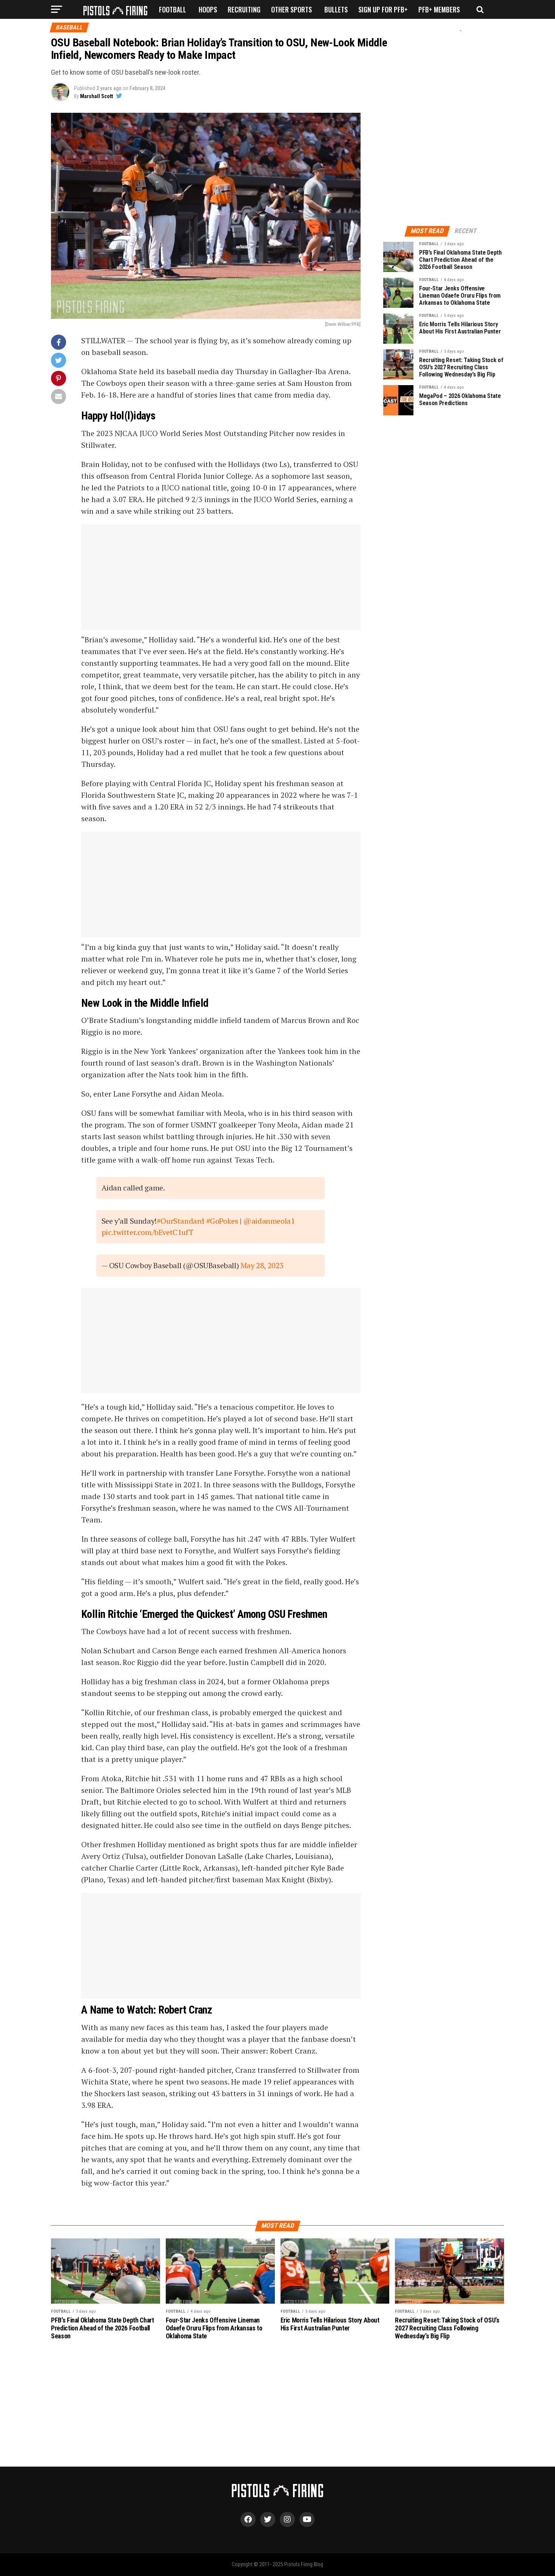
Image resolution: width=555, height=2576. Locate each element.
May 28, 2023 (262, 1265)
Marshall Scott (96, 96)
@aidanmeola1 (269, 1221)
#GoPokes (222, 1221)
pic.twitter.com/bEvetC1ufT (147, 1232)
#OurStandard (180, 1221)
